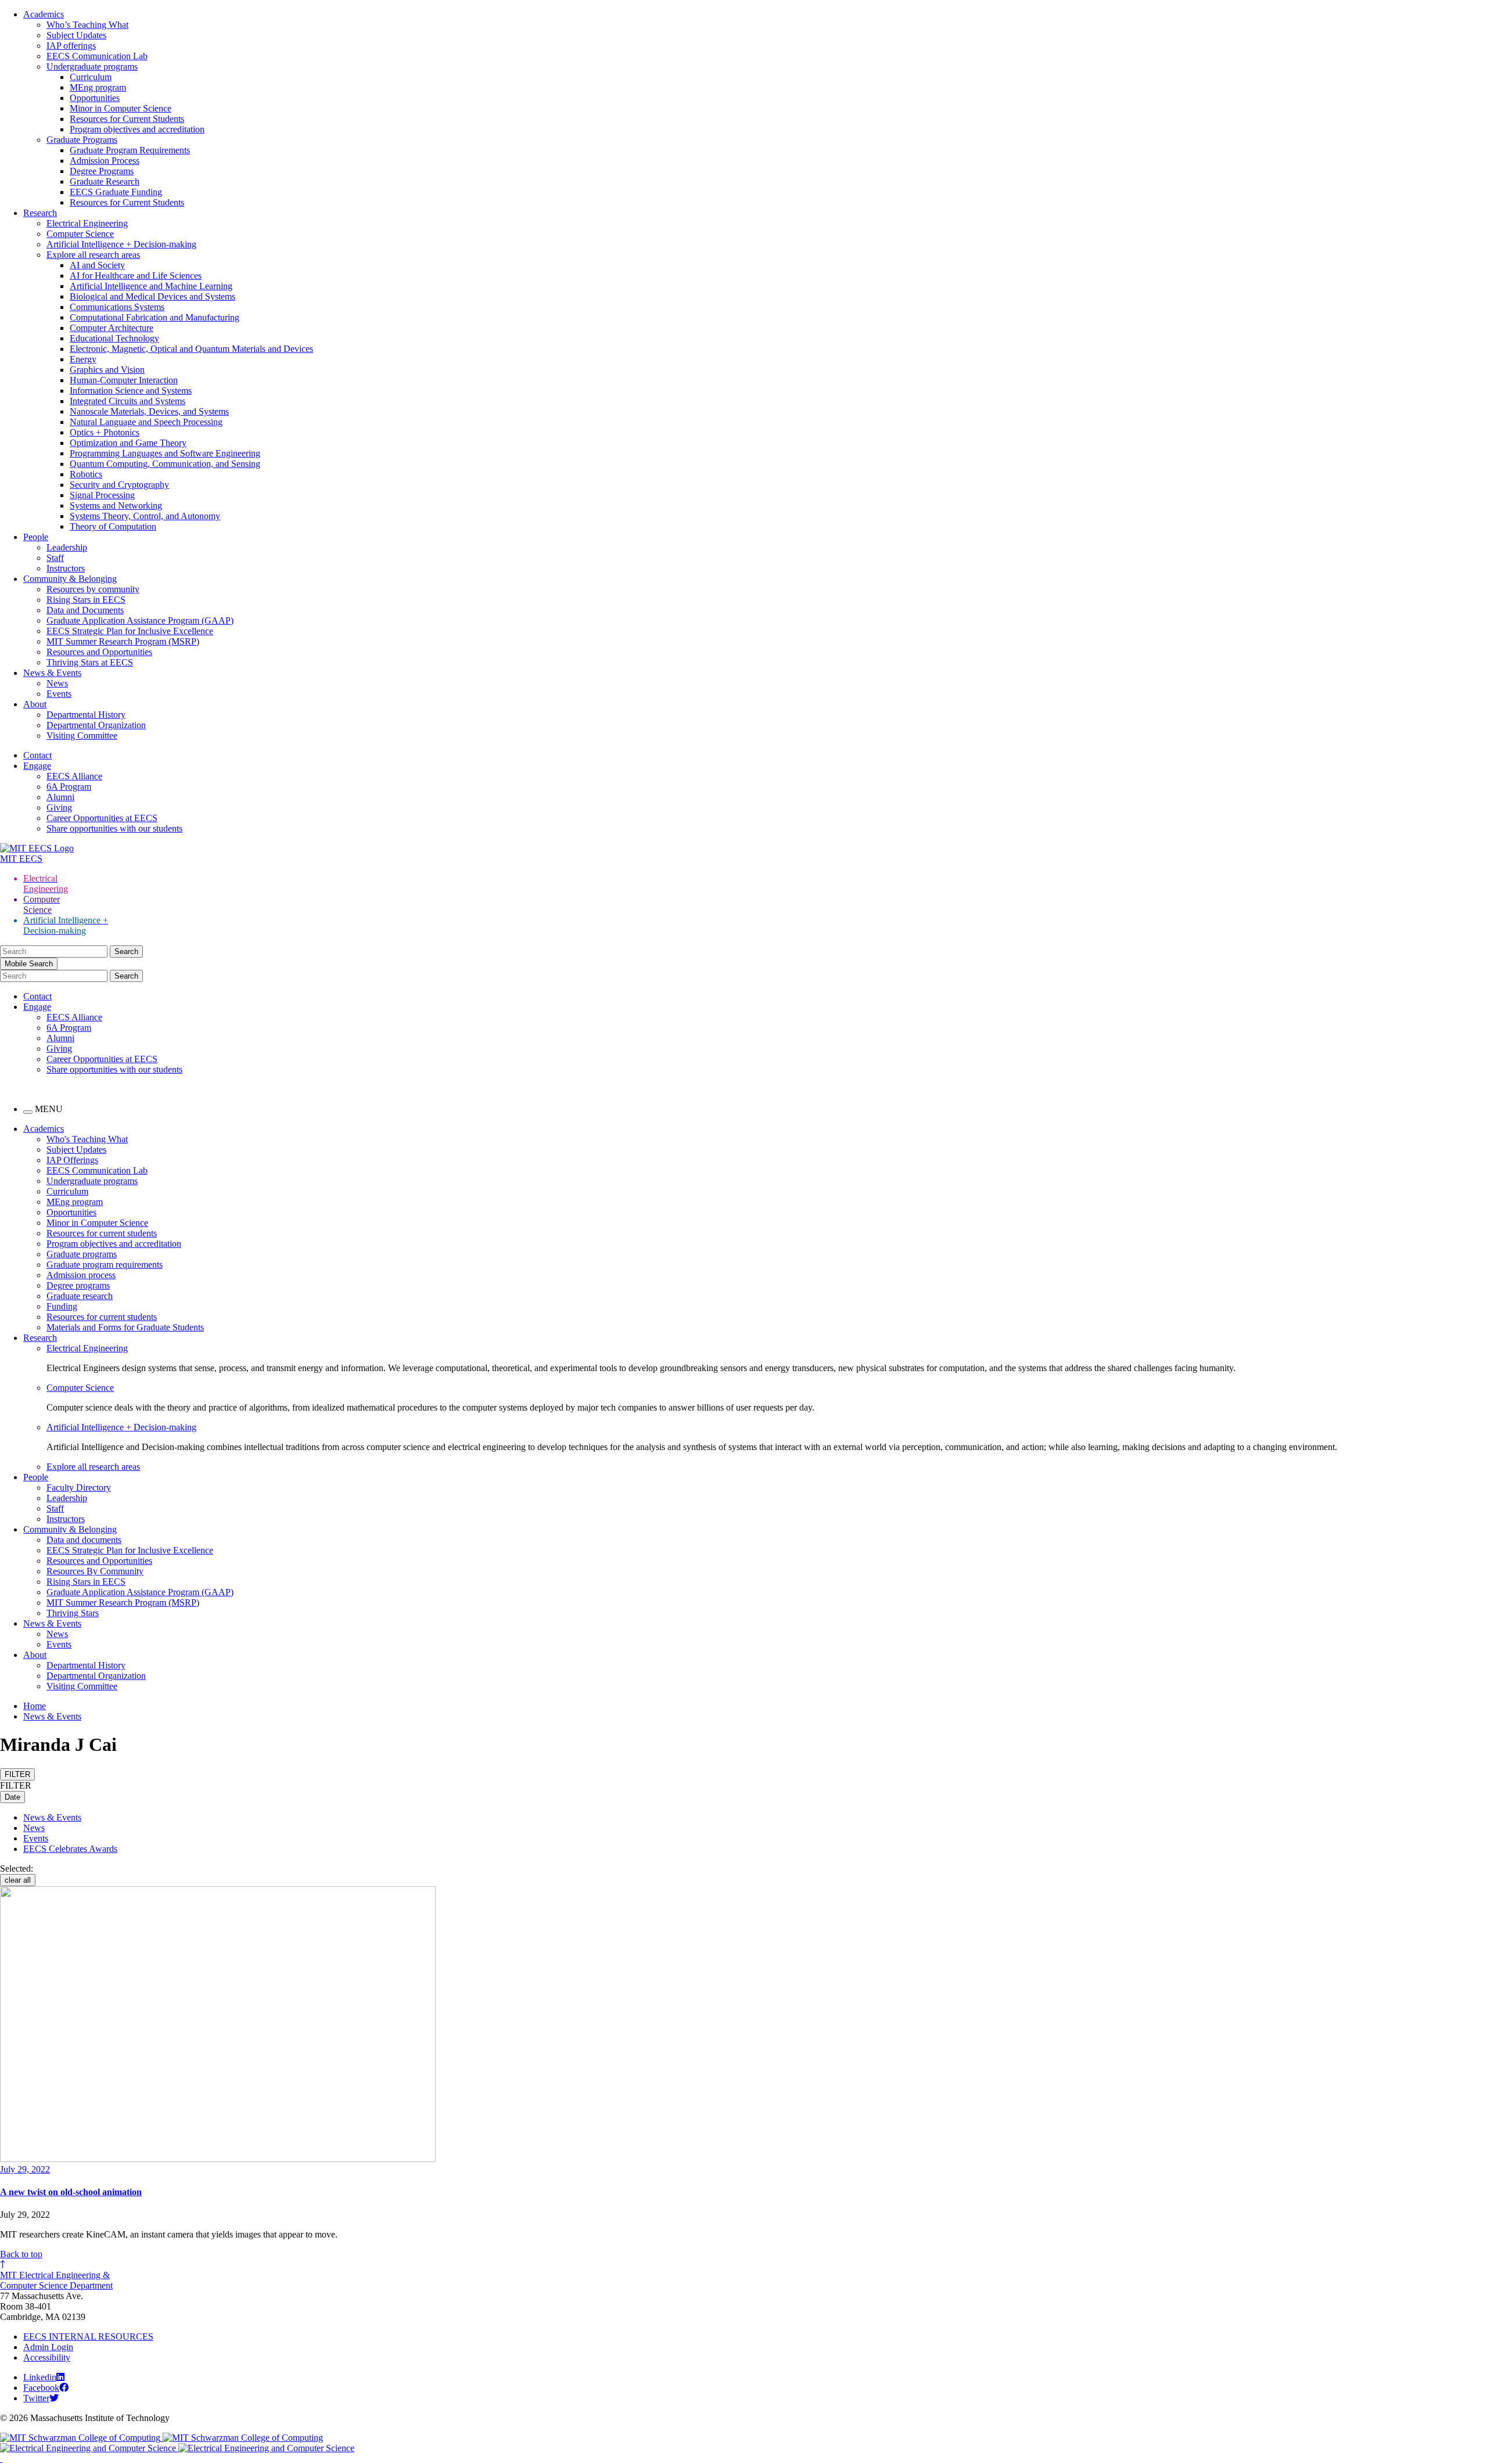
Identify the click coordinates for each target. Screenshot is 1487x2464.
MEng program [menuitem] (75, 1202)
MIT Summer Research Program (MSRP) (123, 641)
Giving (59, 807)
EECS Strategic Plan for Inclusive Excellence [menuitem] (130, 1550)
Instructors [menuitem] (66, 1519)
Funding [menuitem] (62, 1306)
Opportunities (95, 98)
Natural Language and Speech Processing (146, 422)
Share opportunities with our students (114, 828)
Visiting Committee (82, 735)
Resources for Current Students (127, 119)
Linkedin (40, 2377)
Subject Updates (76, 35)
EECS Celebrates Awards (70, 1849)
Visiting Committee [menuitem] (82, 1686)
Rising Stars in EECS (86, 600)
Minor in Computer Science (121, 108)
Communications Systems (117, 307)
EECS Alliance (74, 776)
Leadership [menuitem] (67, 1498)
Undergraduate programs (92, 66)
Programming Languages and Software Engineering (165, 453)
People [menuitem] (36, 1477)
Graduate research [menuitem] (80, 1296)
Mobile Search (29, 964)
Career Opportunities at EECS (102, 818)
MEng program (98, 87)
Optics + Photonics (105, 432)
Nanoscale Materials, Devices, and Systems (149, 411)
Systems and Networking (116, 506)
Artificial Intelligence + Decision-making (121, 244)
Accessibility (47, 2357)
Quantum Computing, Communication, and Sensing (165, 464)
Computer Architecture (112, 328)
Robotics (86, 474)
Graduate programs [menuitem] (82, 1254)
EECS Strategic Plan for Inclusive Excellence (130, 631)
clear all (18, 1880)
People (36, 537)
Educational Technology (114, 338)
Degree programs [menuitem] (78, 1285)
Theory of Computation (113, 526)
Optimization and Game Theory (128, 443)
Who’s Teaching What (87, 25)
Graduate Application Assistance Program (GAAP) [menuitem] (140, 1592)
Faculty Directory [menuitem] (79, 1488)
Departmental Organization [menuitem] (96, 1676)
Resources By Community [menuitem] (95, 1571)
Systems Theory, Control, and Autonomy (145, 516)
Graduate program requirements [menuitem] (105, 1265)
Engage (37, 766)
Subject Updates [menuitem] (76, 1150)
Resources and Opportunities (99, 652)
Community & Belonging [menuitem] (70, 1529)
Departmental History (86, 715)
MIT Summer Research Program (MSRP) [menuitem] (123, 1603)
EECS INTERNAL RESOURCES (88, 2337)
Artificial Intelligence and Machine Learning (151, 286)
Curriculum (91, 77)
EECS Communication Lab (97, 56)
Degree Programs (102, 171)
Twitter (36, 2398)
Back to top (21, 2254)
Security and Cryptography (119, 485)
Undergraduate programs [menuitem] (92, 1181)
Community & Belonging (70, 579)
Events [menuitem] (59, 1644)
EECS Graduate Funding (116, 192)
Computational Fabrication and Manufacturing (155, 317)
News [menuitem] (57, 1634)
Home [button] (35, 1706)
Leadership (67, 547)
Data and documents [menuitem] (84, 1540)
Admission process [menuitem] (81, 1275)
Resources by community (93, 589)
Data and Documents (85, 610)
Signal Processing (102, 495)
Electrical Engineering (87, 223)
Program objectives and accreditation (137, 129)
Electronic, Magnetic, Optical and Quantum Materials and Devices (191, 349)
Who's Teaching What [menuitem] (87, 1139)
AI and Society (97, 265)
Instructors (66, 568)
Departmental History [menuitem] (86, 1665)
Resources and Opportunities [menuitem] (99, 1561)
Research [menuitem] (40, 1338)
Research (40, 213)
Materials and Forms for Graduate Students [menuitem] (125, 1327)
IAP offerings (71, 46)
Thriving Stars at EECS (90, 662)
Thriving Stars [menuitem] (73, 1613)
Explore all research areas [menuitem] (93, 1467)
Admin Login (48, 2347)
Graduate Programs (82, 140)
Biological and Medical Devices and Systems (152, 296)
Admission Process (105, 161)
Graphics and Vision (107, 370)
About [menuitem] (35, 1655)
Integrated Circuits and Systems (127, 401)
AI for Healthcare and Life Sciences (136, 276)
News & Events (52, 673)
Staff (55, 558)
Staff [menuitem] (55, 1508)
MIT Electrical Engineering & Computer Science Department (56, 2280)
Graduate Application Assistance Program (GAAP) (140, 621)
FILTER (17, 1774)
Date (12, 1797)
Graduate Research (105, 181)
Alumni (60, 797)
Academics (44, 14)
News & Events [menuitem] (52, 1623)
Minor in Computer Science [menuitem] (97, 1223)
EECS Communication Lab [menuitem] (97, 1170)
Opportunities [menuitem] (71, 1212)
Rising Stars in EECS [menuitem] (86, 1582)
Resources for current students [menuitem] (102, 1233)
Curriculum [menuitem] (67, 1191)
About (35, 704)
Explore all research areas (93, 255)
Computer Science (80, 234)
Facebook (41, 2388)
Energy (83, 359)
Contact (37, 755)
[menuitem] (767, 1348)
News (57, 683)
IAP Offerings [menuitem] (72, 1160)
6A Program (69, 787)
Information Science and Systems (131, 391)
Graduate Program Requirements (130, 150)
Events (59, 694)
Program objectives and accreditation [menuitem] (114, 1244)
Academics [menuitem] (44, 1129)
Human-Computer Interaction (124, 380)
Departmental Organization (96, 725)
